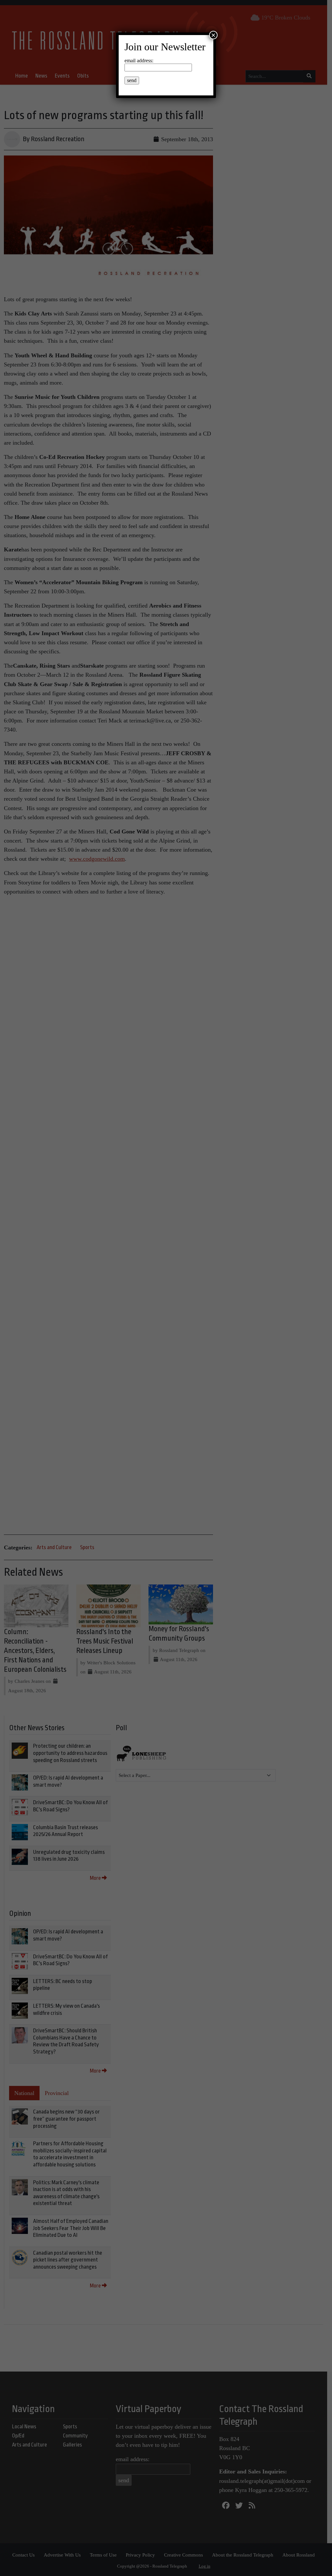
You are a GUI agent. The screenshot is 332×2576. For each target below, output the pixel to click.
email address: (139, 61)
